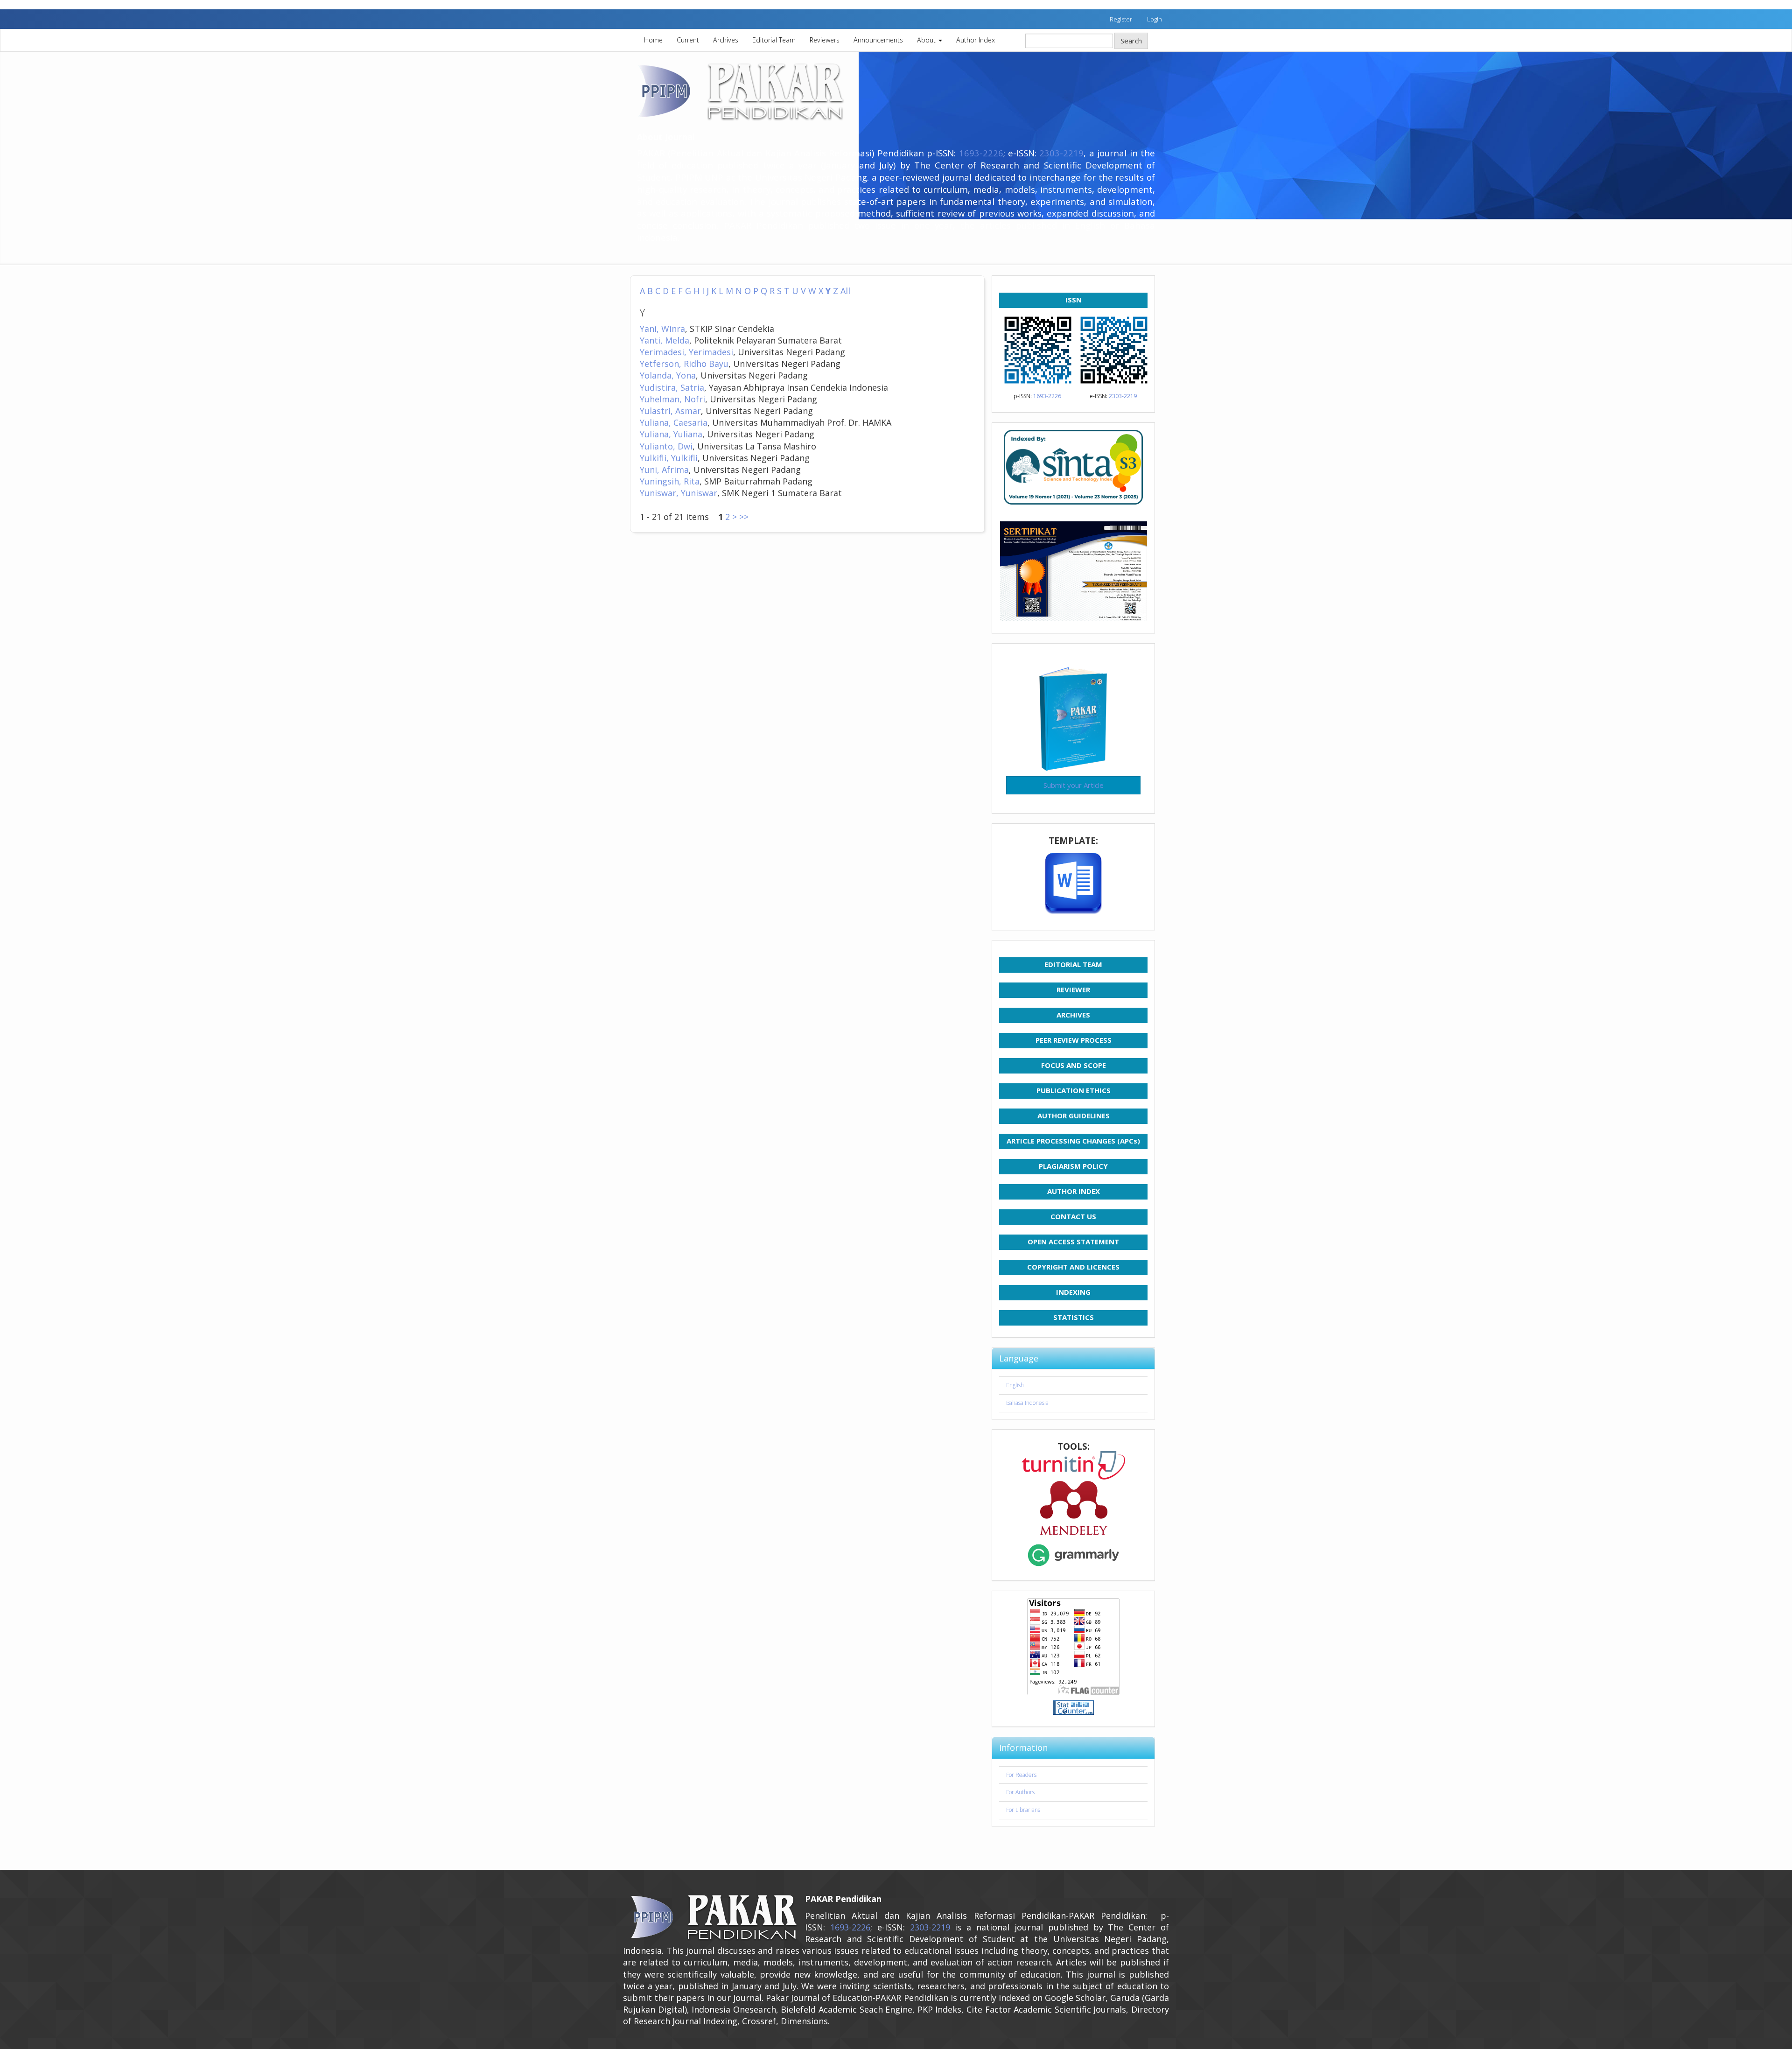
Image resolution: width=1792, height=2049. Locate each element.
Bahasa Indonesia (1027, 1403)
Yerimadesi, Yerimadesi (686, 352)
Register (1121, 19)
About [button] (927, 40)
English (1015, 1385)
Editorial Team (774, 40)
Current (688, 40)
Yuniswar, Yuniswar (679, 493)
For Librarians (1023, 1810)
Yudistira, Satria (672, 387)
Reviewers (825, 40)
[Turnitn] (1073, 1465)
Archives (726, 40)
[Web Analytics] (1073, 1708)
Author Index (976, 40)
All (845, 291)
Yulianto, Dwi (666, 446)
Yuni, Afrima (664, 470)
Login (1155, 19)
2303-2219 (1061, 153)
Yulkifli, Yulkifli (669, 458)
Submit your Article (1074, 785)
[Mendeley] (1073, 1508)
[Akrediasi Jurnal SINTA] (1073, 467)
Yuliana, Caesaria (674, 422)
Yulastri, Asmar (670, 411)
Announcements (878, 40)
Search (1131, 41)
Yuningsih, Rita (670, 481)
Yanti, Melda (665, 340)
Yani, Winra (662, 329)
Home (653, 40)
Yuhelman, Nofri (672, 399)
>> (744, 517)
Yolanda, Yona (668, 375)
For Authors (1020, 1792)
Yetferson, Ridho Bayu (684, 364)
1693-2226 (981, 153)
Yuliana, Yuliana (671, 434)
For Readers (1021, 1775)
